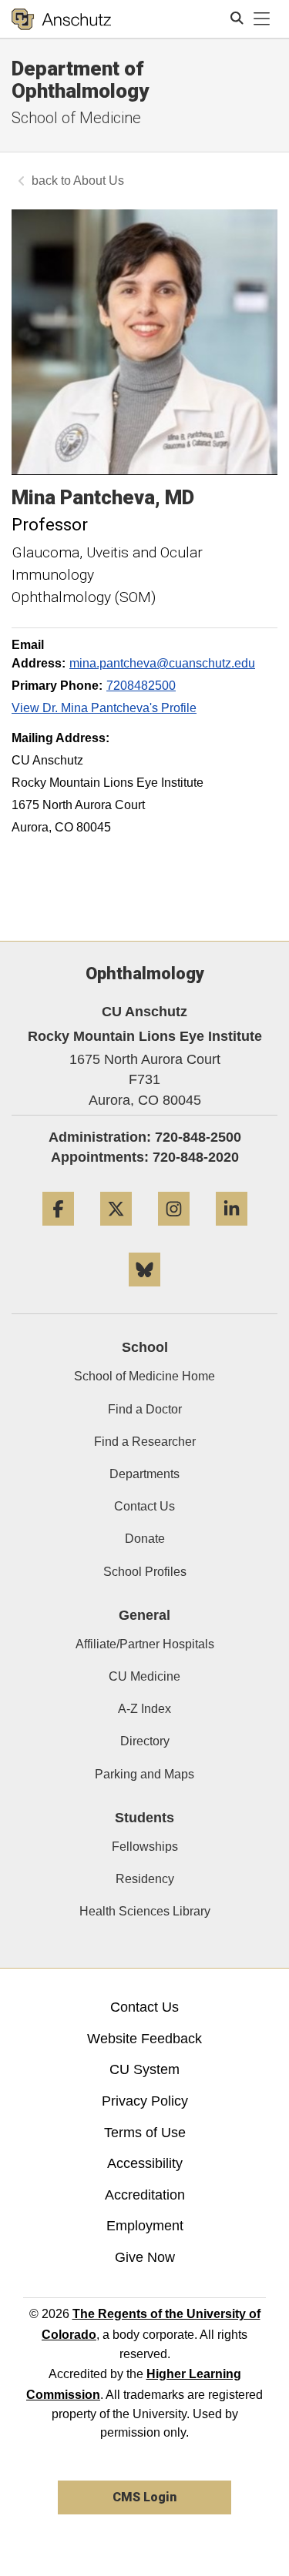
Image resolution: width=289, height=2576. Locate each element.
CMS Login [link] (144, 2497)
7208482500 (141, 686)
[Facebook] (58, 1231)
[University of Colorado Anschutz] (61, 19)
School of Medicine (76, 118)
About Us (99, 181)
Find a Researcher (145, 1442)
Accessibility (145, 2163)
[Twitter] (116, 1231)
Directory (145, 1741)
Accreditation (145, 2195)
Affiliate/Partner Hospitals (145, 1644)
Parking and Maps (144, 1774)
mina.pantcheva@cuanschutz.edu (162, 663)
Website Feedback (144, 2039)
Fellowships (145, 1847)
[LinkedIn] (232, 1231)
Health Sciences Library (145, 1911)
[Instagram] (174, 1231)
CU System (144, 2069)
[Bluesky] (144, 1292)
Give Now (145, 2257)
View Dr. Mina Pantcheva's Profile (104, 708)
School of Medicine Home (144, 1376)
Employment (145, 2226)
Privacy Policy (145, 2101)
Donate (145, 1539)
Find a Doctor (145, 1409)
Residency (145, 1879)
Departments (144, 1474)
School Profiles (145, 1572)
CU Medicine (144, 1676)
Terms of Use (145, 2133)
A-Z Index (144, 1709)
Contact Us (144, 1506)
